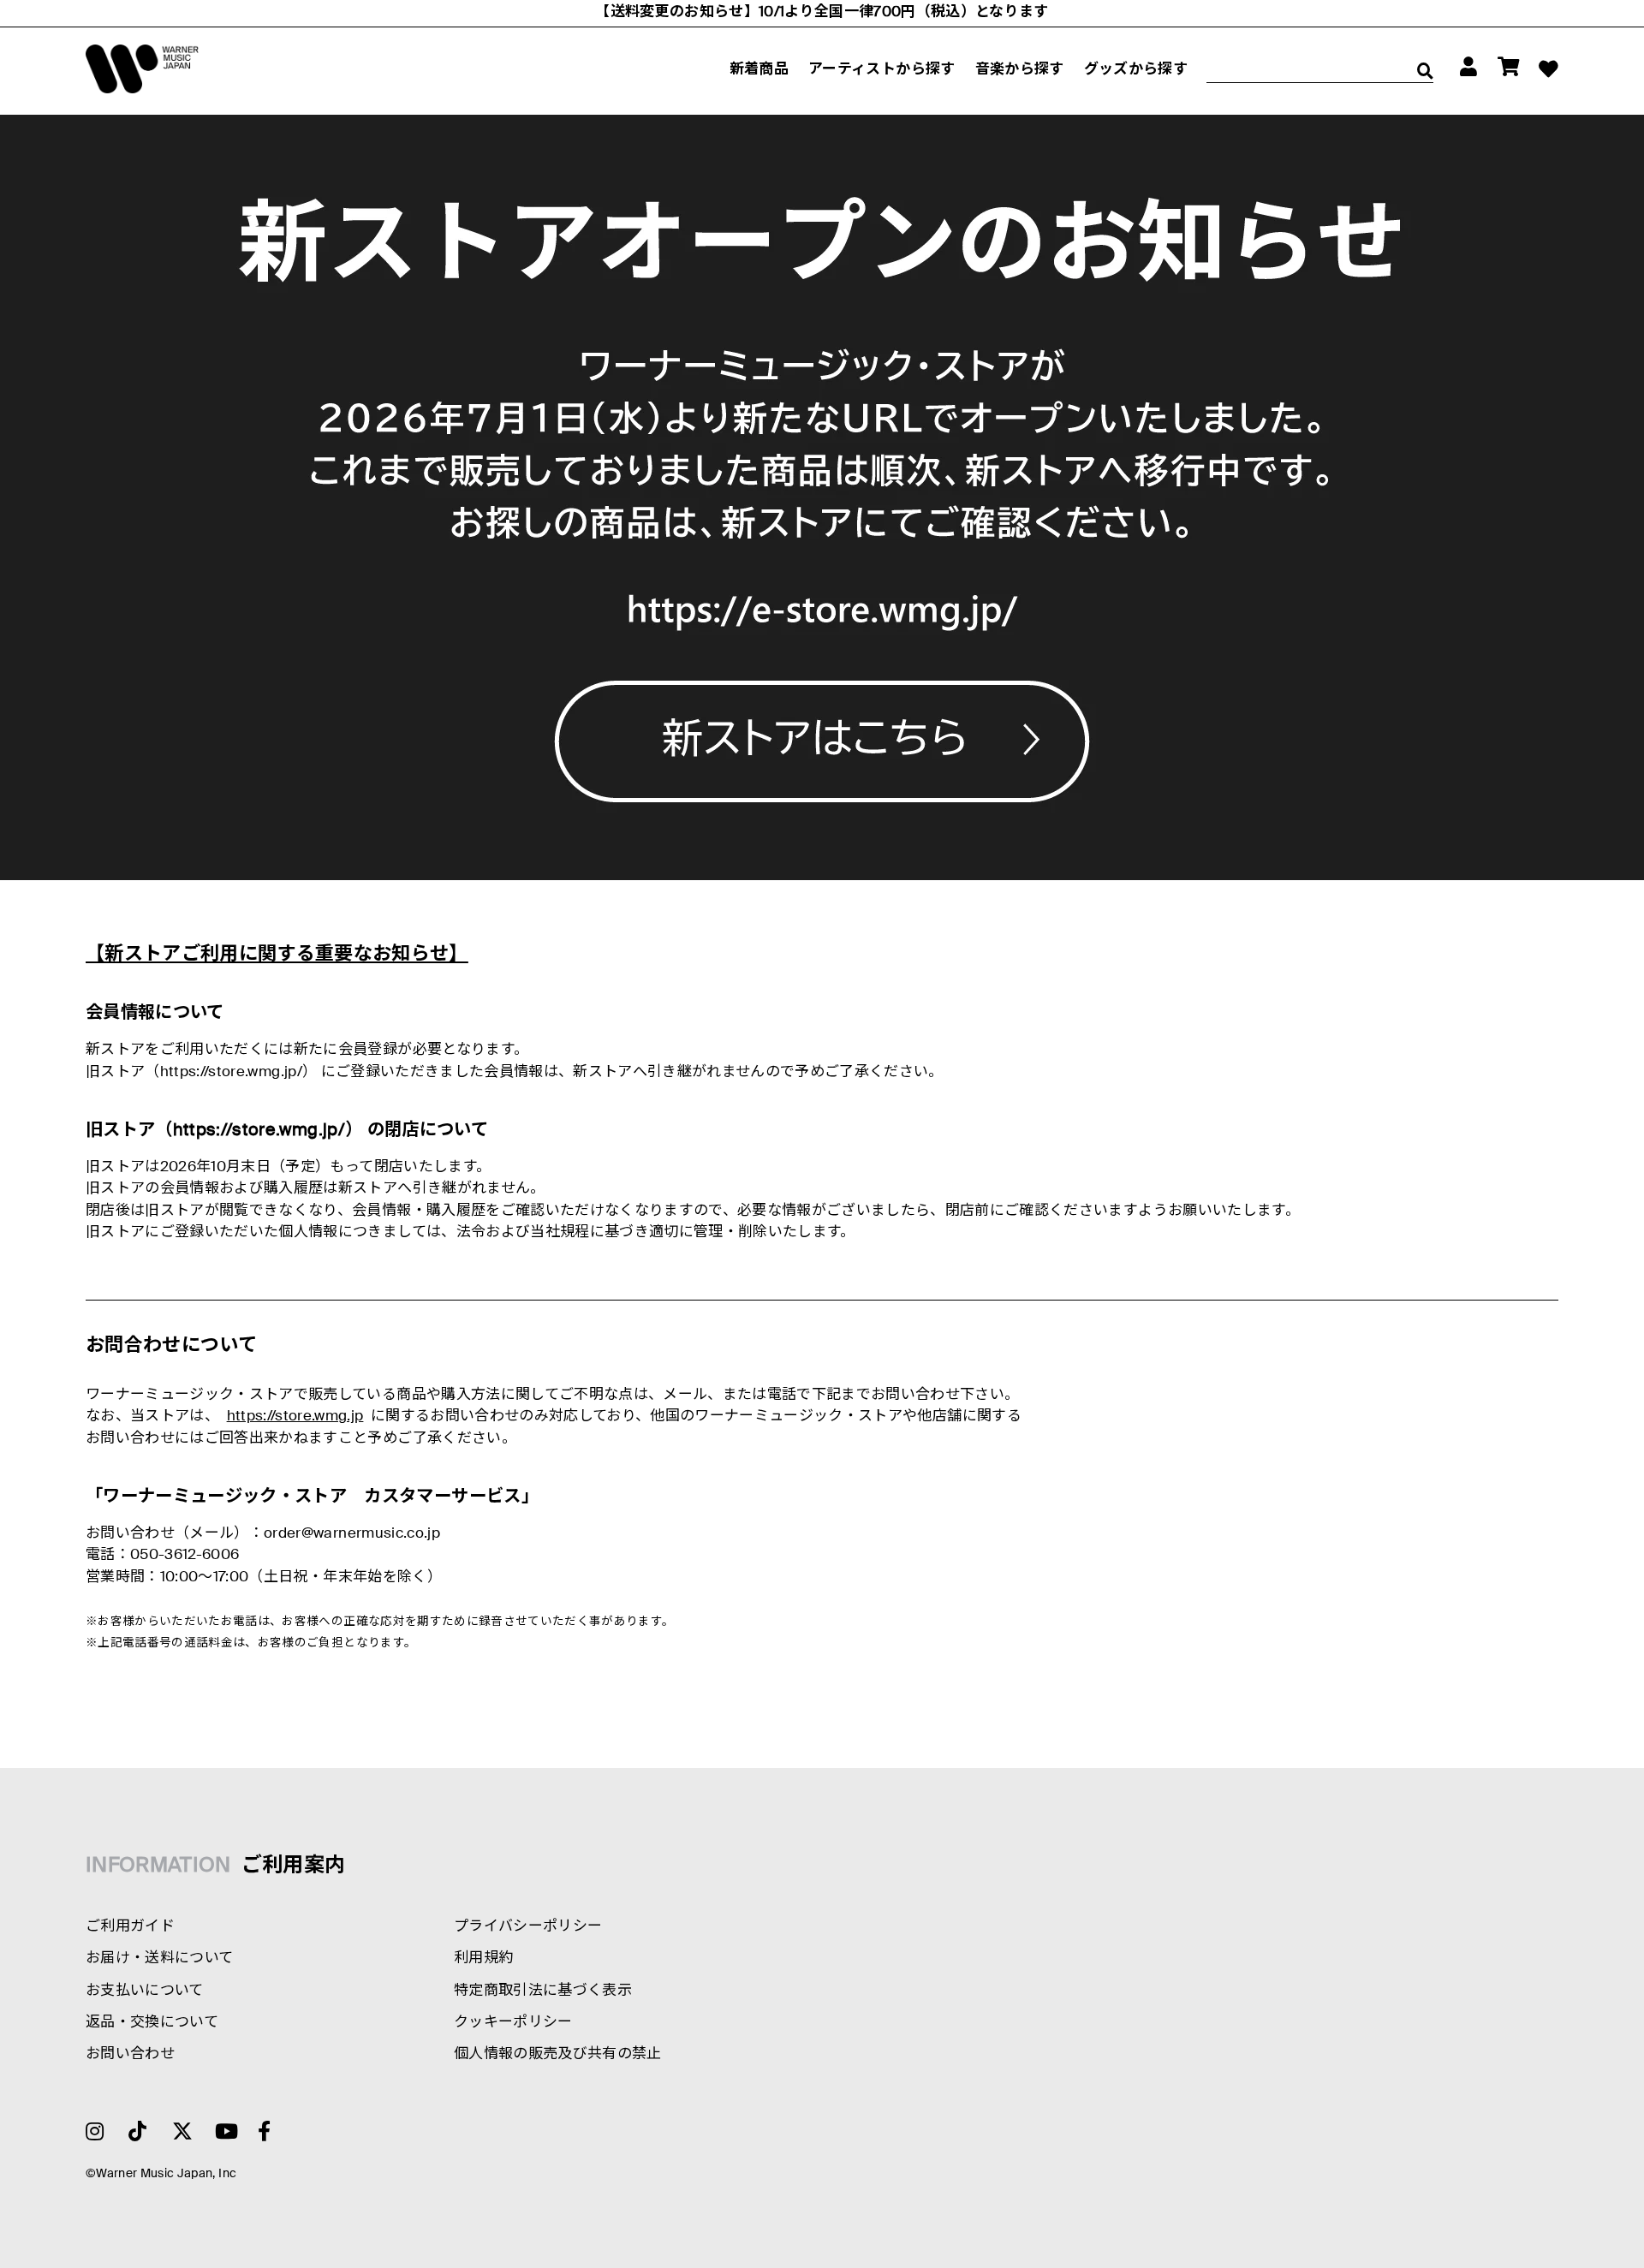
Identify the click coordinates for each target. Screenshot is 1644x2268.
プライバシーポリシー (528, 1927)
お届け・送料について (159, 1958)
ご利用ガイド (130, 1927)
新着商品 (759, 70)
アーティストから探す (882, 70)
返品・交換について (152, 2023)
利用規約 (483, 1958)
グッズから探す (1136, 70)
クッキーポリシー (513, 2023)
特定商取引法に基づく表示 (543, 1991)
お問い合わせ (130, 2054)
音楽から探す (1020, 70)
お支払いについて (145, 1991)
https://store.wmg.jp (295, 1417)
